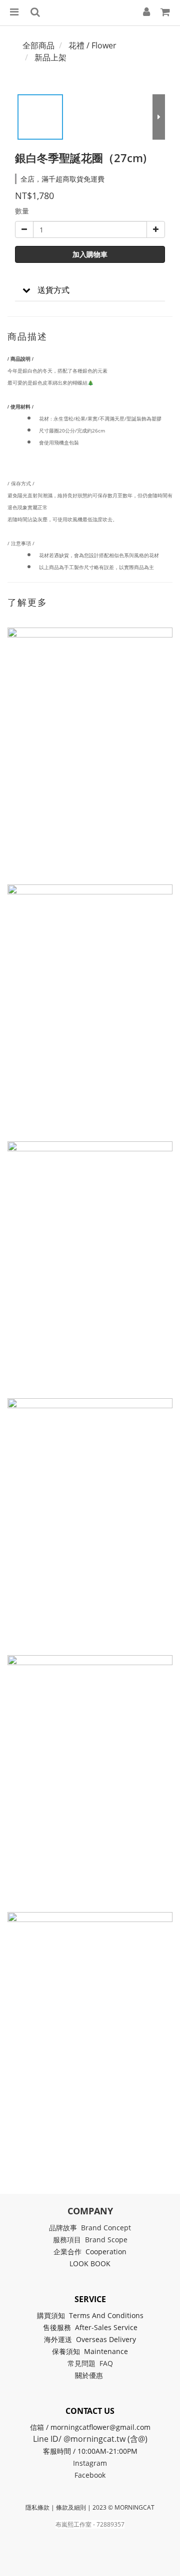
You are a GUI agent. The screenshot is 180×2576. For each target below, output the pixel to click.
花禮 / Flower (92, 45)
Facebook (90, 2475)
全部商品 (38, 45)
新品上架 (50, 57)
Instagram (90, 2463)
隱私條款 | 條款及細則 (56, 2507)
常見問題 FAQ (90, 2363)
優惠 (97, 2375)
